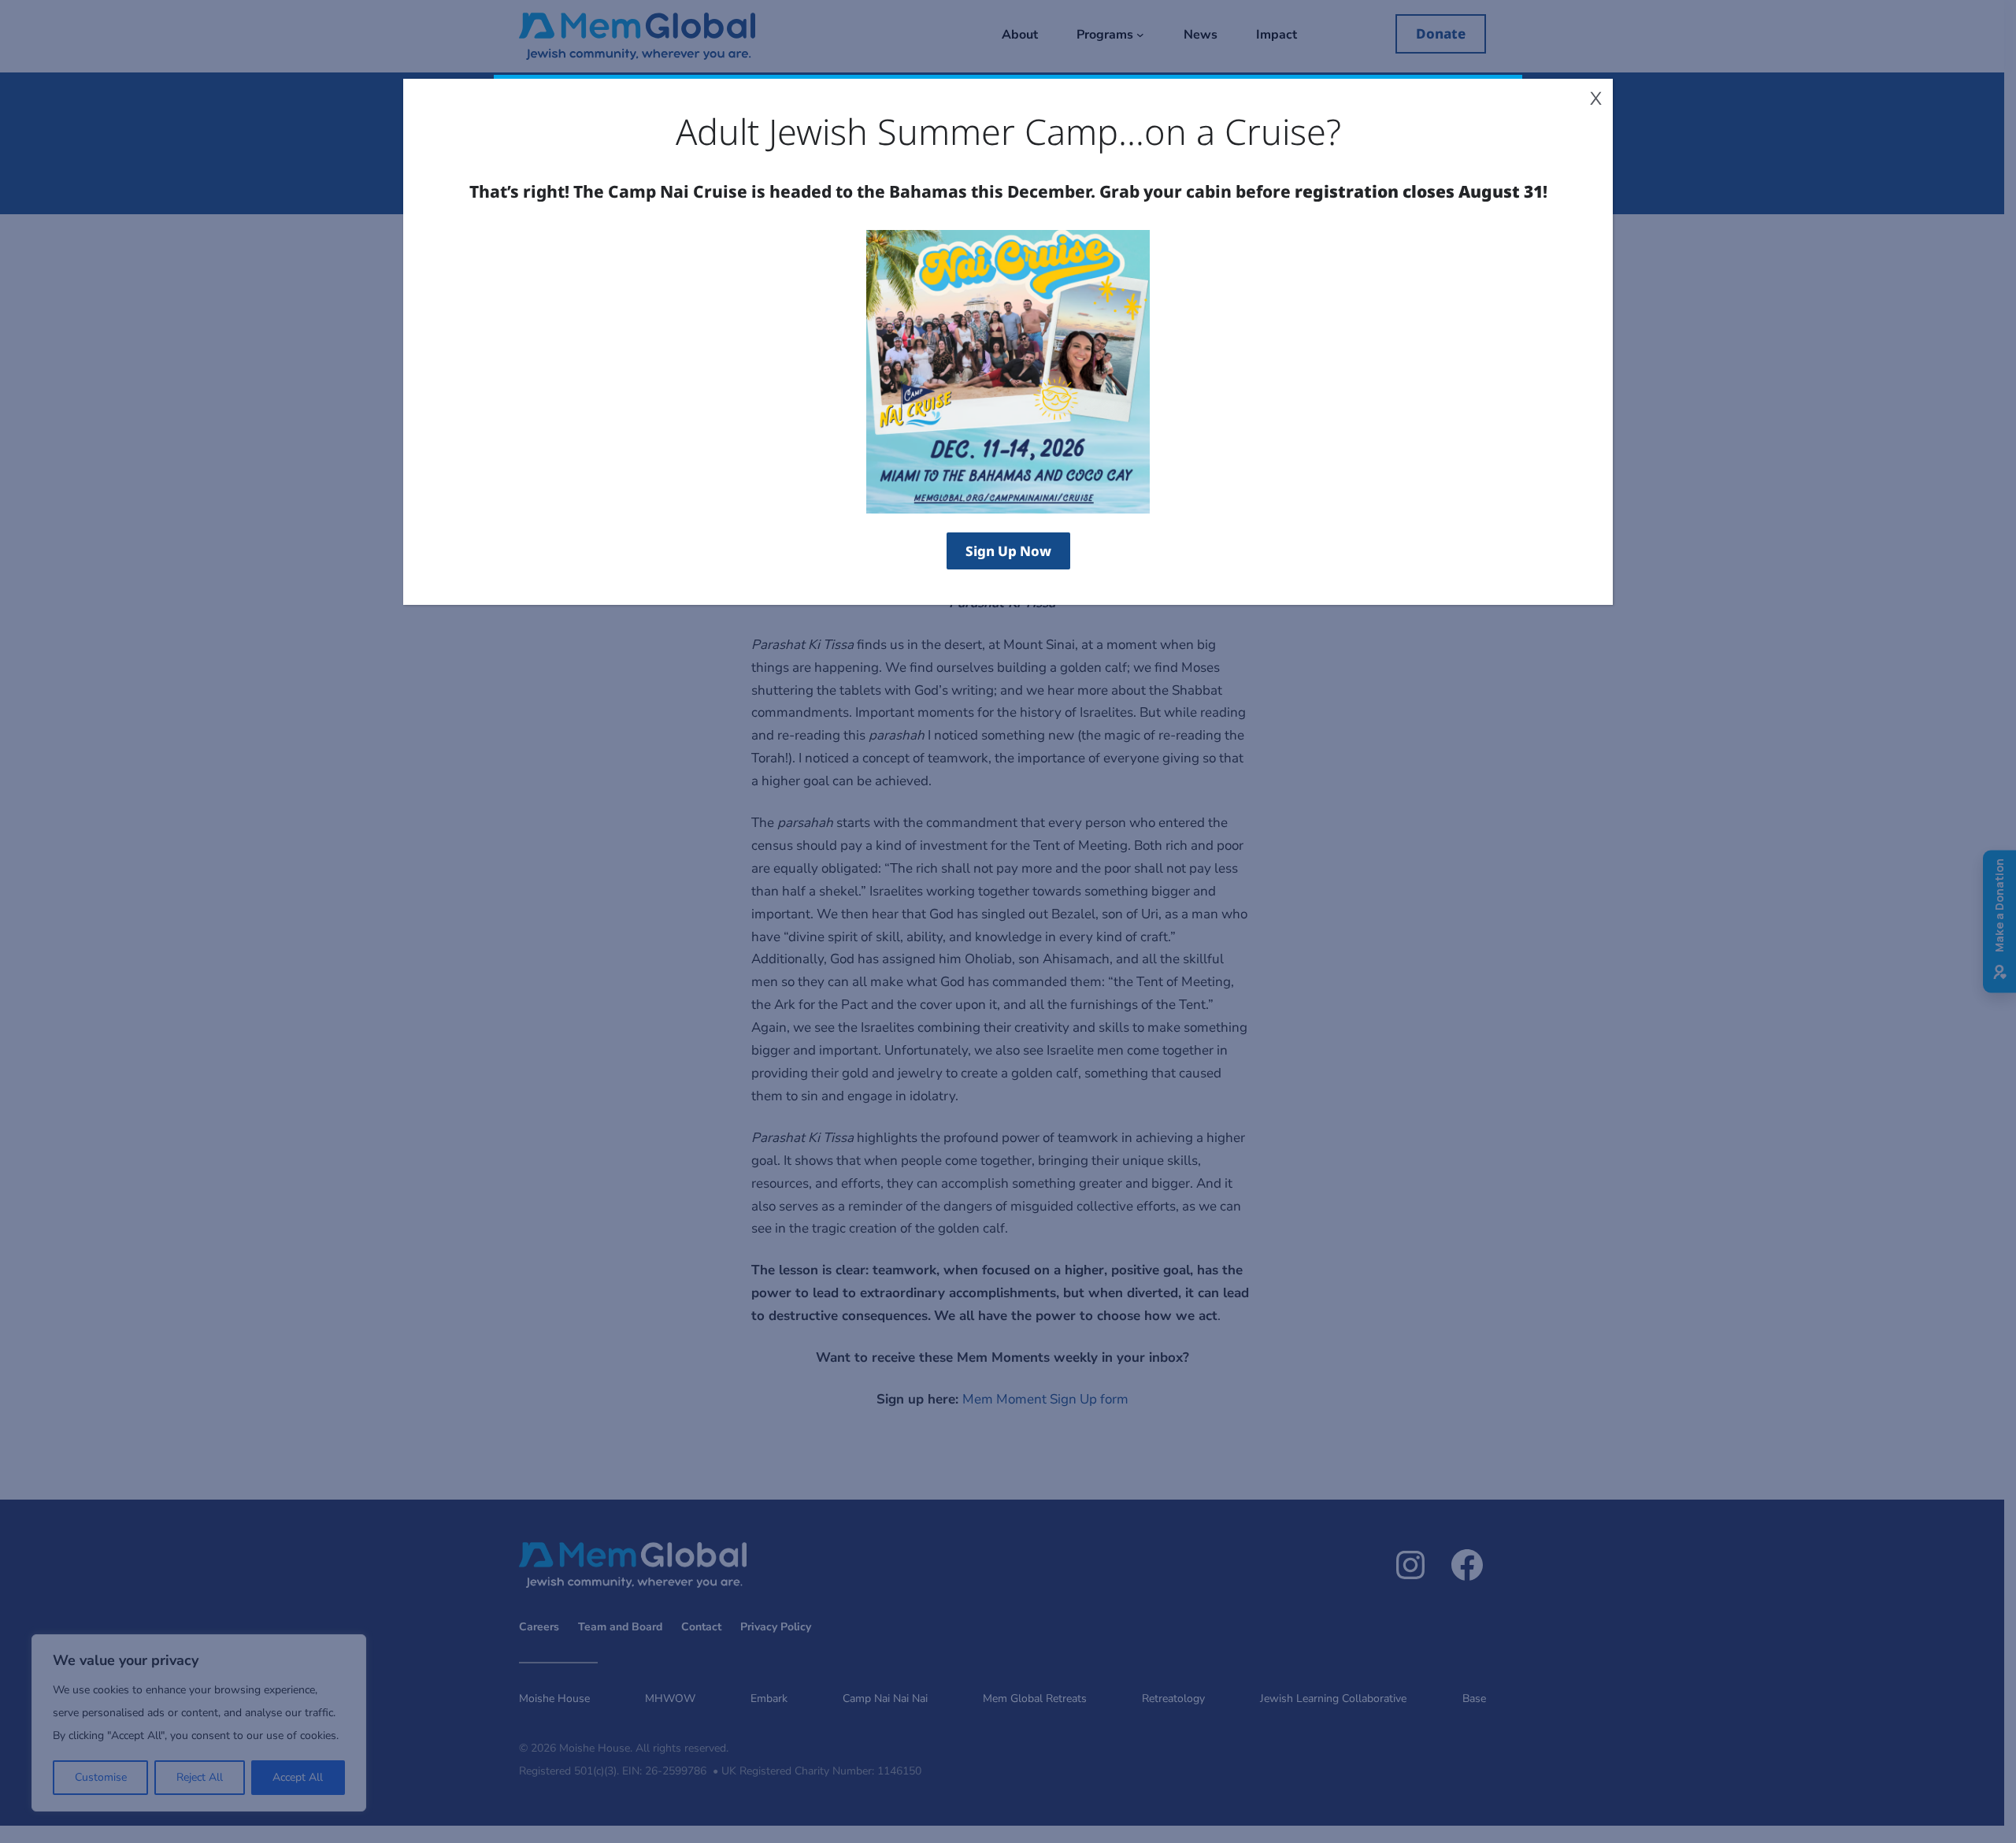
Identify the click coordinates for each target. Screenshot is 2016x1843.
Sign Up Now (1008, 551)
